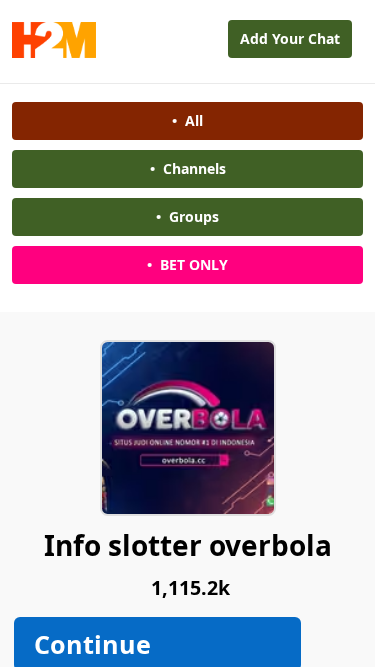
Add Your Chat (290, 38)
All (187, 120)
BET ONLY (187, 264)
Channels (188, 168)
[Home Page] (54, 52)
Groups (187, 216)
